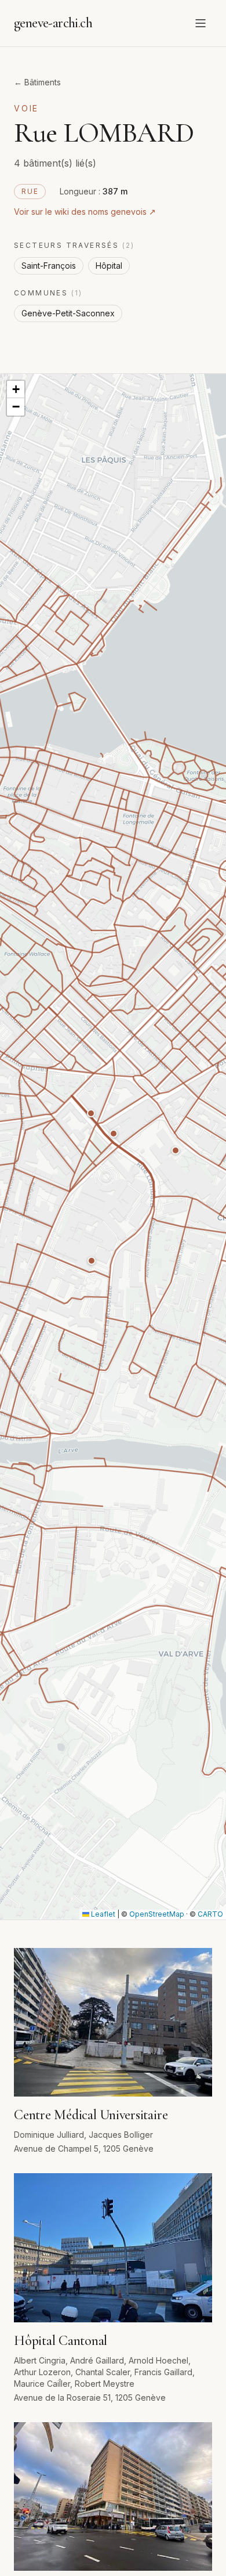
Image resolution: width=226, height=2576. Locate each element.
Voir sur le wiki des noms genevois (85, 212)
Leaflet (102, 1914)
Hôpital (109, 266)
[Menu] (201, 23)
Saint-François (49, 266)
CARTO (210, 1914)
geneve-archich (53, 23)
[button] (92, 1261)
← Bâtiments (37, 82)
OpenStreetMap (157, 1914)
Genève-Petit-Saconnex (68, 313)
